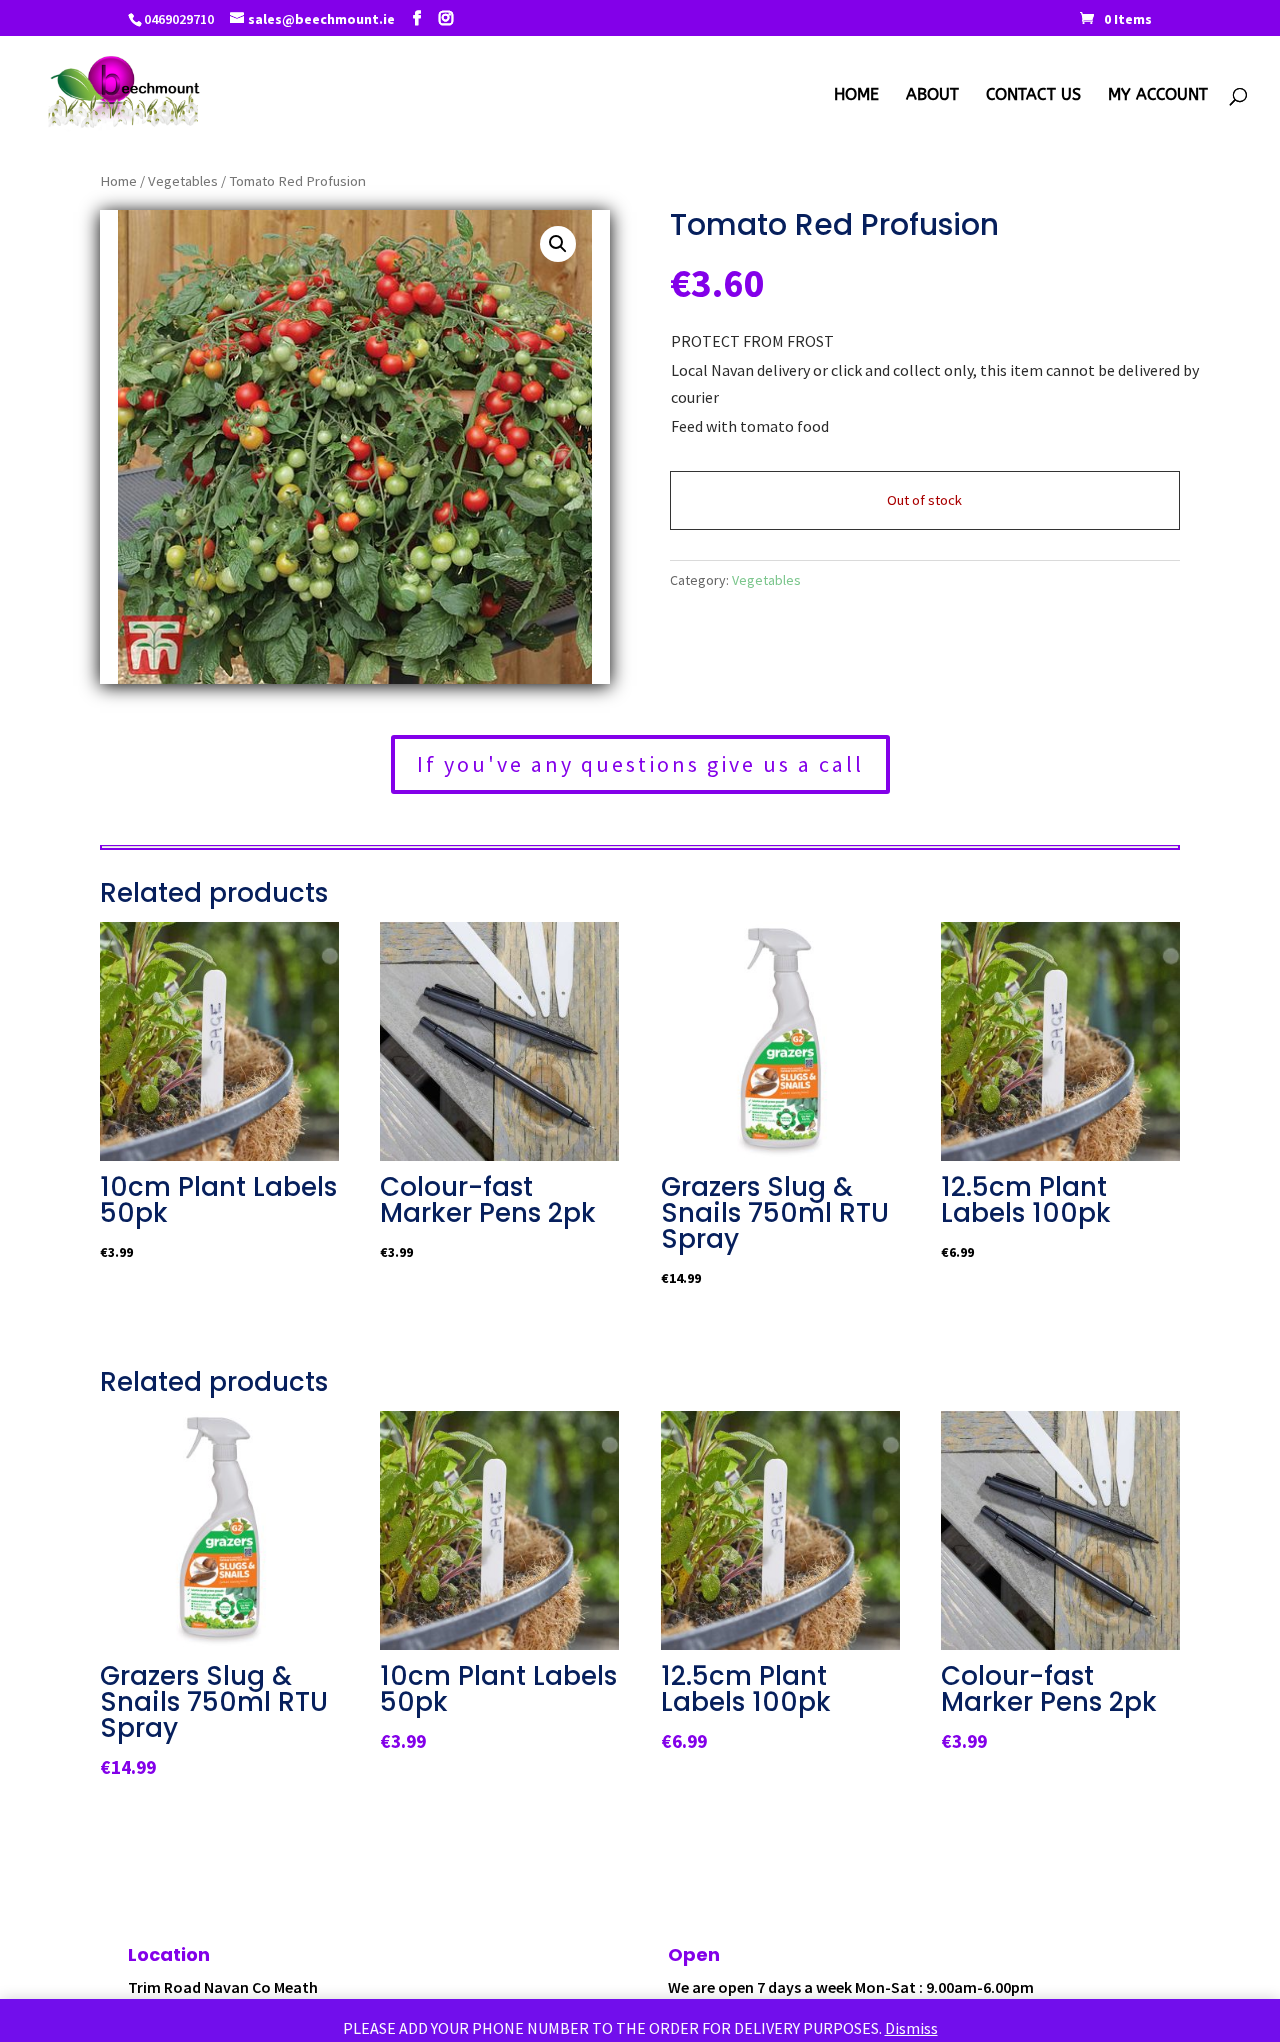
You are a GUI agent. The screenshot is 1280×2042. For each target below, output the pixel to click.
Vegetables (183, 181)
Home (856, 96)
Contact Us (1033, 96)
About (932, 96)
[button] (558, 244)
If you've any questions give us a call (640, 764)
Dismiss (911, 2028)
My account (1158, 96)
